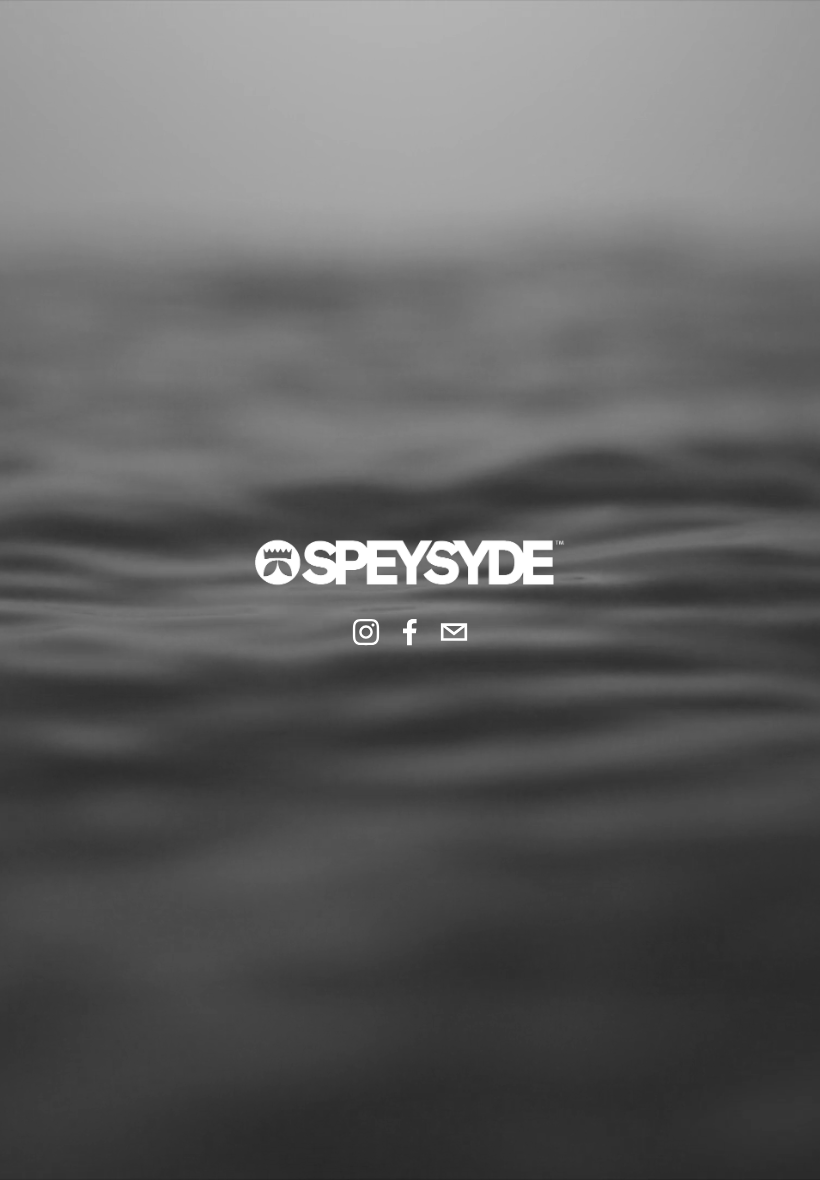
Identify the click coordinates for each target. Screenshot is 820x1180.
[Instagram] (366, 632)
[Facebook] (410, 632)
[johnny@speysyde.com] (454, 632)
